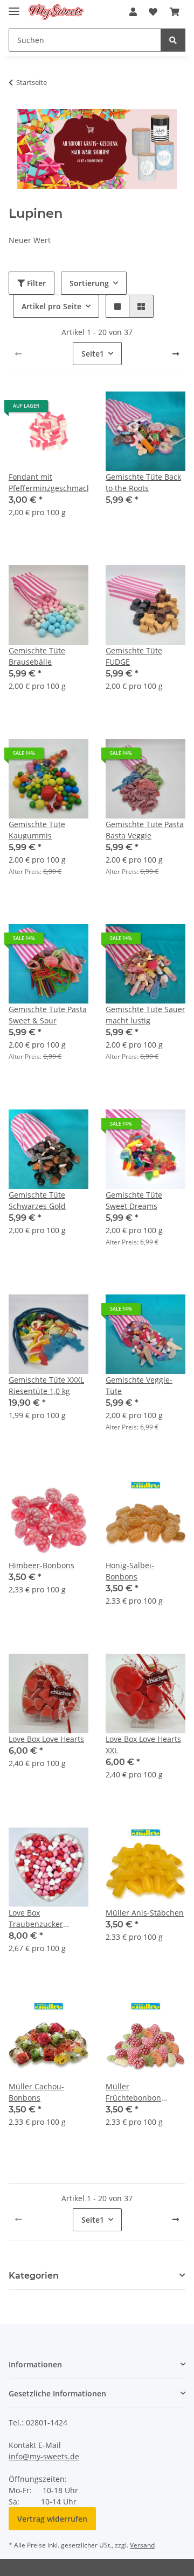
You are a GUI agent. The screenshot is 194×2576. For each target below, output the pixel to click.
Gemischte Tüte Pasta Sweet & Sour (48, 1015)
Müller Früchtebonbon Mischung (133, 2092)
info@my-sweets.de (44, 2456)
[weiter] (176, 354)
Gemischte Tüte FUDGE (134, 656)
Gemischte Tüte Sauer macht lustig (145, 1015)
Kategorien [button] (34, 2276)
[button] (133, 12)
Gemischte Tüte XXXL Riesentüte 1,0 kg (46, 1385)
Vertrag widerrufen (52, 2519)
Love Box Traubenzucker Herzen (36, 1919)
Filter (35, 283)
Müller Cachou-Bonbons (36, 2092)
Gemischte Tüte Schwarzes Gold (37, 1200)
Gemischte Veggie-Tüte (139, 1385)
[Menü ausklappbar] (14, 7)
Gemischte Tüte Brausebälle (37, 656)
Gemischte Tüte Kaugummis (37, 830)
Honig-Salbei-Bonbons (130, 1571)
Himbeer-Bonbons (41, 1565)
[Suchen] (173, 40)
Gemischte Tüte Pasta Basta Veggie (145, 830)
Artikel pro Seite (51, 306)
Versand (142, 2545)
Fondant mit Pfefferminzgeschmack (48, 482)
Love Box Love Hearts (46, 1739)
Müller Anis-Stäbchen (145, 1913)
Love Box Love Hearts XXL (143, 1745)
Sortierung (89, 283)
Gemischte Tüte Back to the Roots (143, 482)
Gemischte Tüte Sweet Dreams (134, 1200)
